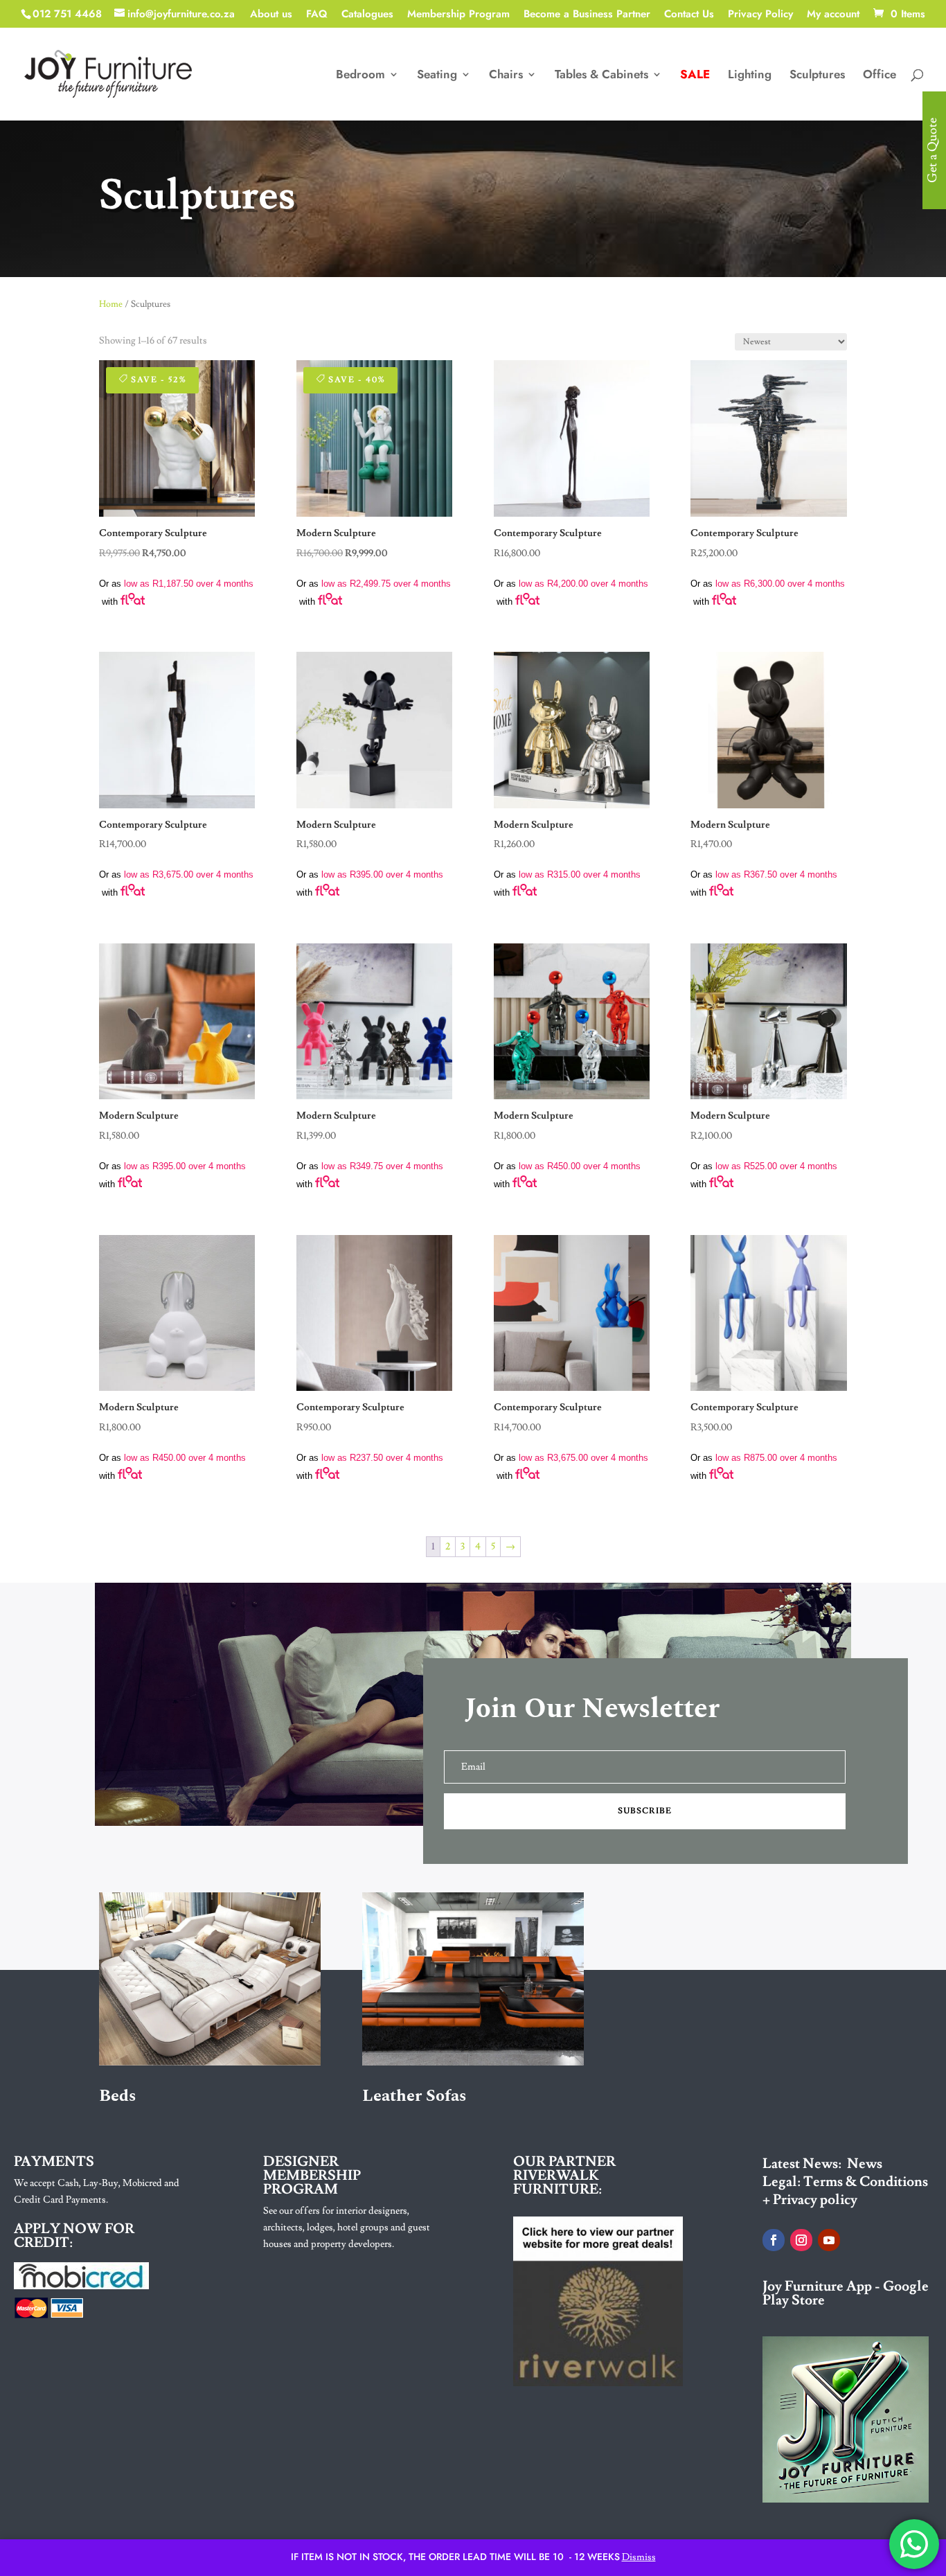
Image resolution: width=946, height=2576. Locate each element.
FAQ (317, 15)
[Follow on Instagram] (801, 2240)
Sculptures (817, 76)
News (865, 2164)
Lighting (750, 76)
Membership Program (458, 15)
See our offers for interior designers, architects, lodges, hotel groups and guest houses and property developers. (347, 2228)
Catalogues (367, 15)
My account (833, 15)
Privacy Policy (760, 15)
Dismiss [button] (639, 2557)
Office (880, 76)
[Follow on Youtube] (829, 2240)
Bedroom (360, 76)
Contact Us (689, 15)
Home (111, 304)
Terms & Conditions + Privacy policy (845, 2191)
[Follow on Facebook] (774, 2240)
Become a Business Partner (587, 15)
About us (271, 15)
